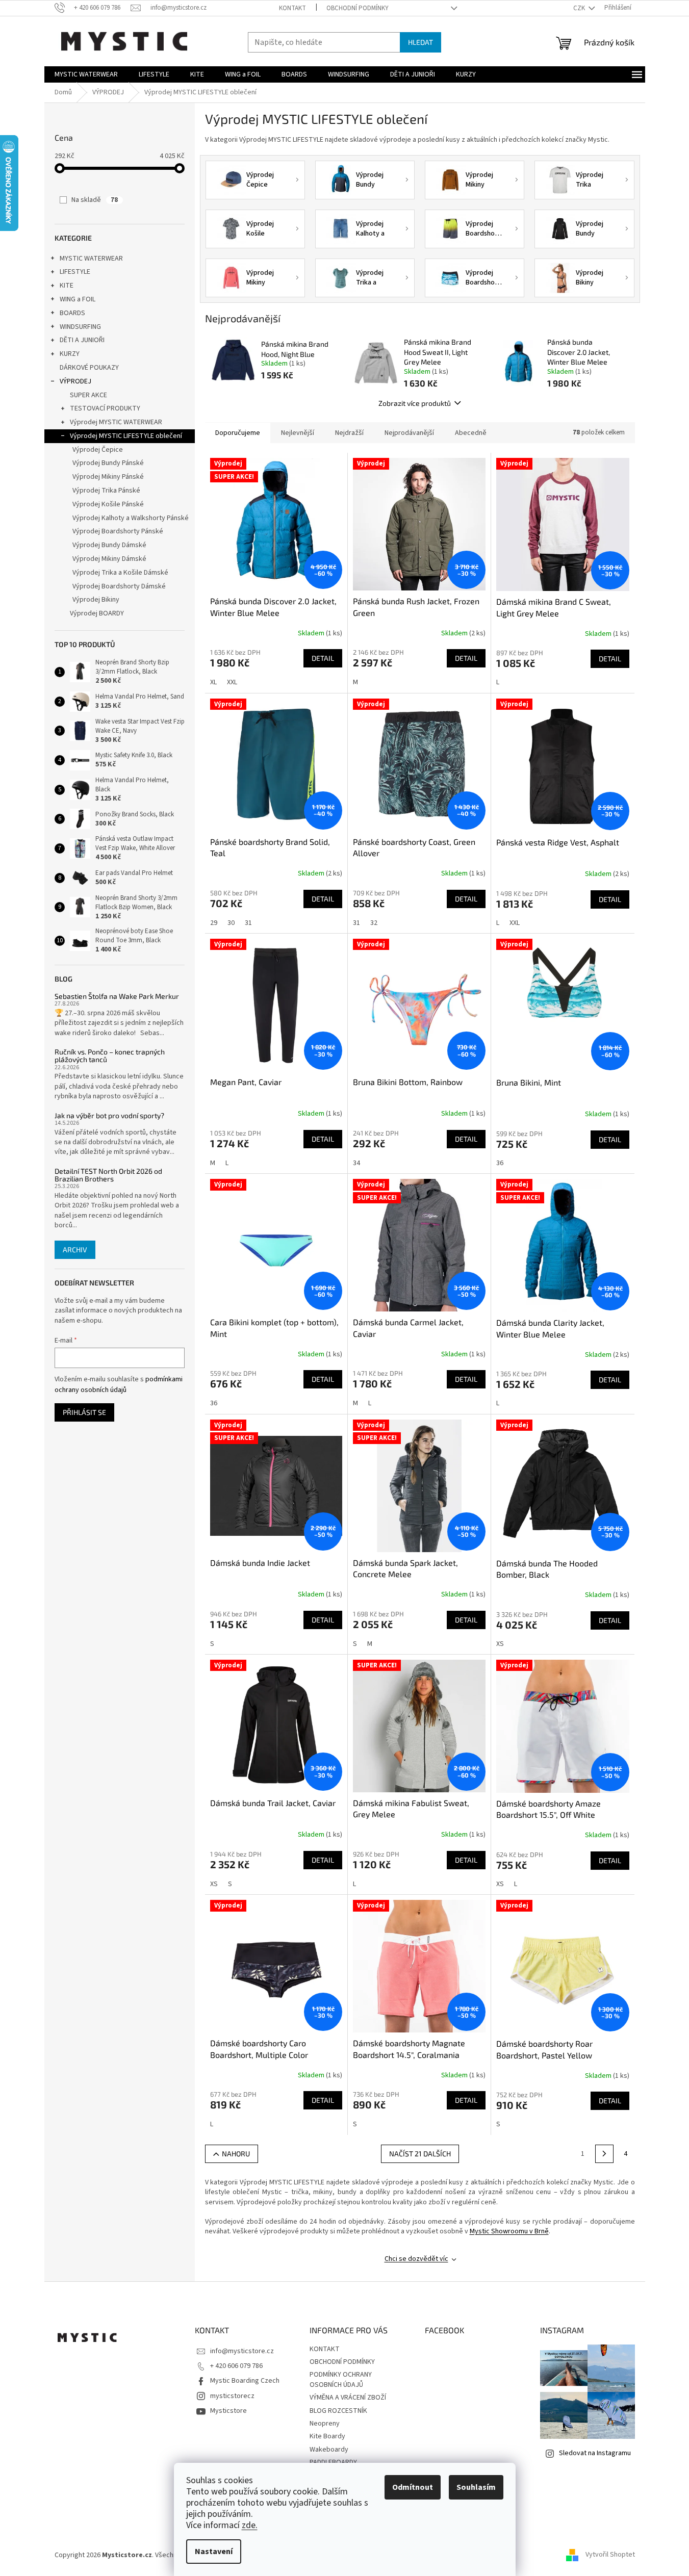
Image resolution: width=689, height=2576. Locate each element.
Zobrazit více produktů (415, 403)
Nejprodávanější (409, 433)
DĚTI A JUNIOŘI (82, 340)
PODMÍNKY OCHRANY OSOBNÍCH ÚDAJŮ (341, 2379)
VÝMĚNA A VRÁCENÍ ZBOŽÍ (348, 2398)
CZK (580, 8)
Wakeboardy (329, 2450)
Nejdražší (349, 433)
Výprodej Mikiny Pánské (108, 477)
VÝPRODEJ (75, 381)
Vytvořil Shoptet (610, 2555)
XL (213, 682)
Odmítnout (413, 2487)
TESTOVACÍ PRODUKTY (105, 408)
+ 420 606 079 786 (236, 2366)
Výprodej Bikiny (96, 600)
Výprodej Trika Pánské (106, 491)
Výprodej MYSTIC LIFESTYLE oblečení (126, 436)
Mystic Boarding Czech (245, 2381)
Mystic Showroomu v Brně (509, 2231)
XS (500, 1644)
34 (356, 1163)
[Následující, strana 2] (604, 2154)
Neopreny (325, 2424)
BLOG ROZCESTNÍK (338, 2411)
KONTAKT (292, 8)
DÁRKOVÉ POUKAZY (89, 368)
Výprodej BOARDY (97, 613)
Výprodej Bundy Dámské (109, 545)
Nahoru (236, 2154)
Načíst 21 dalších (420, 2154)
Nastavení (214, 2552)
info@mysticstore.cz (242, 2351)
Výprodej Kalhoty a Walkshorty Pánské (131, 518)
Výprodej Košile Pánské (108, 504)
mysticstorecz (232, 2396)
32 (374, 923)
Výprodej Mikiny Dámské (109, 559)
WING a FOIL (78, 299)
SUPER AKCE (88, 395)
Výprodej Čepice (98, 450)
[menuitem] (86, 74)
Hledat (420, 42)
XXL (232, 682)
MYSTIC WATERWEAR (91, 259)
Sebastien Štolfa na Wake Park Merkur (117, 996)
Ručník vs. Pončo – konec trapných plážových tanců (110, 1056)
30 (231, 923)
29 (214, 923)
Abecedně (471, 433)
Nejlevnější (298, 433)
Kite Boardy (327, 2436)
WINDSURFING (80, 327)
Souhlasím (476, 2487)
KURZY (70, 354)
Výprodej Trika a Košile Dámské (120, 573)
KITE (67, 286)
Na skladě (95, 200)
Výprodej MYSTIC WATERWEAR (116, 422)
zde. (250, 2525)
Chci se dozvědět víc (416, 2259)
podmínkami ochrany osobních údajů (119, 1384)
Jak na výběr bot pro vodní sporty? (109, 1115)
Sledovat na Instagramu (595, 2453)
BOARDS (72, 313)
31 (248, 923)
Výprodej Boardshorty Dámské (119, 586)
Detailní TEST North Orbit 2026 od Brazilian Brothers (108, 1175)
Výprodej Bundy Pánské (108, 463)
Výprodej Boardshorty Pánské (118, 531)
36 (500, 1163)
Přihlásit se (84, 1412)
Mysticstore (228, 2411)
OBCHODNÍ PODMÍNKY (358, 8)
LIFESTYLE (75, 272)
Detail (323, 658)
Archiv (75, 1250)
